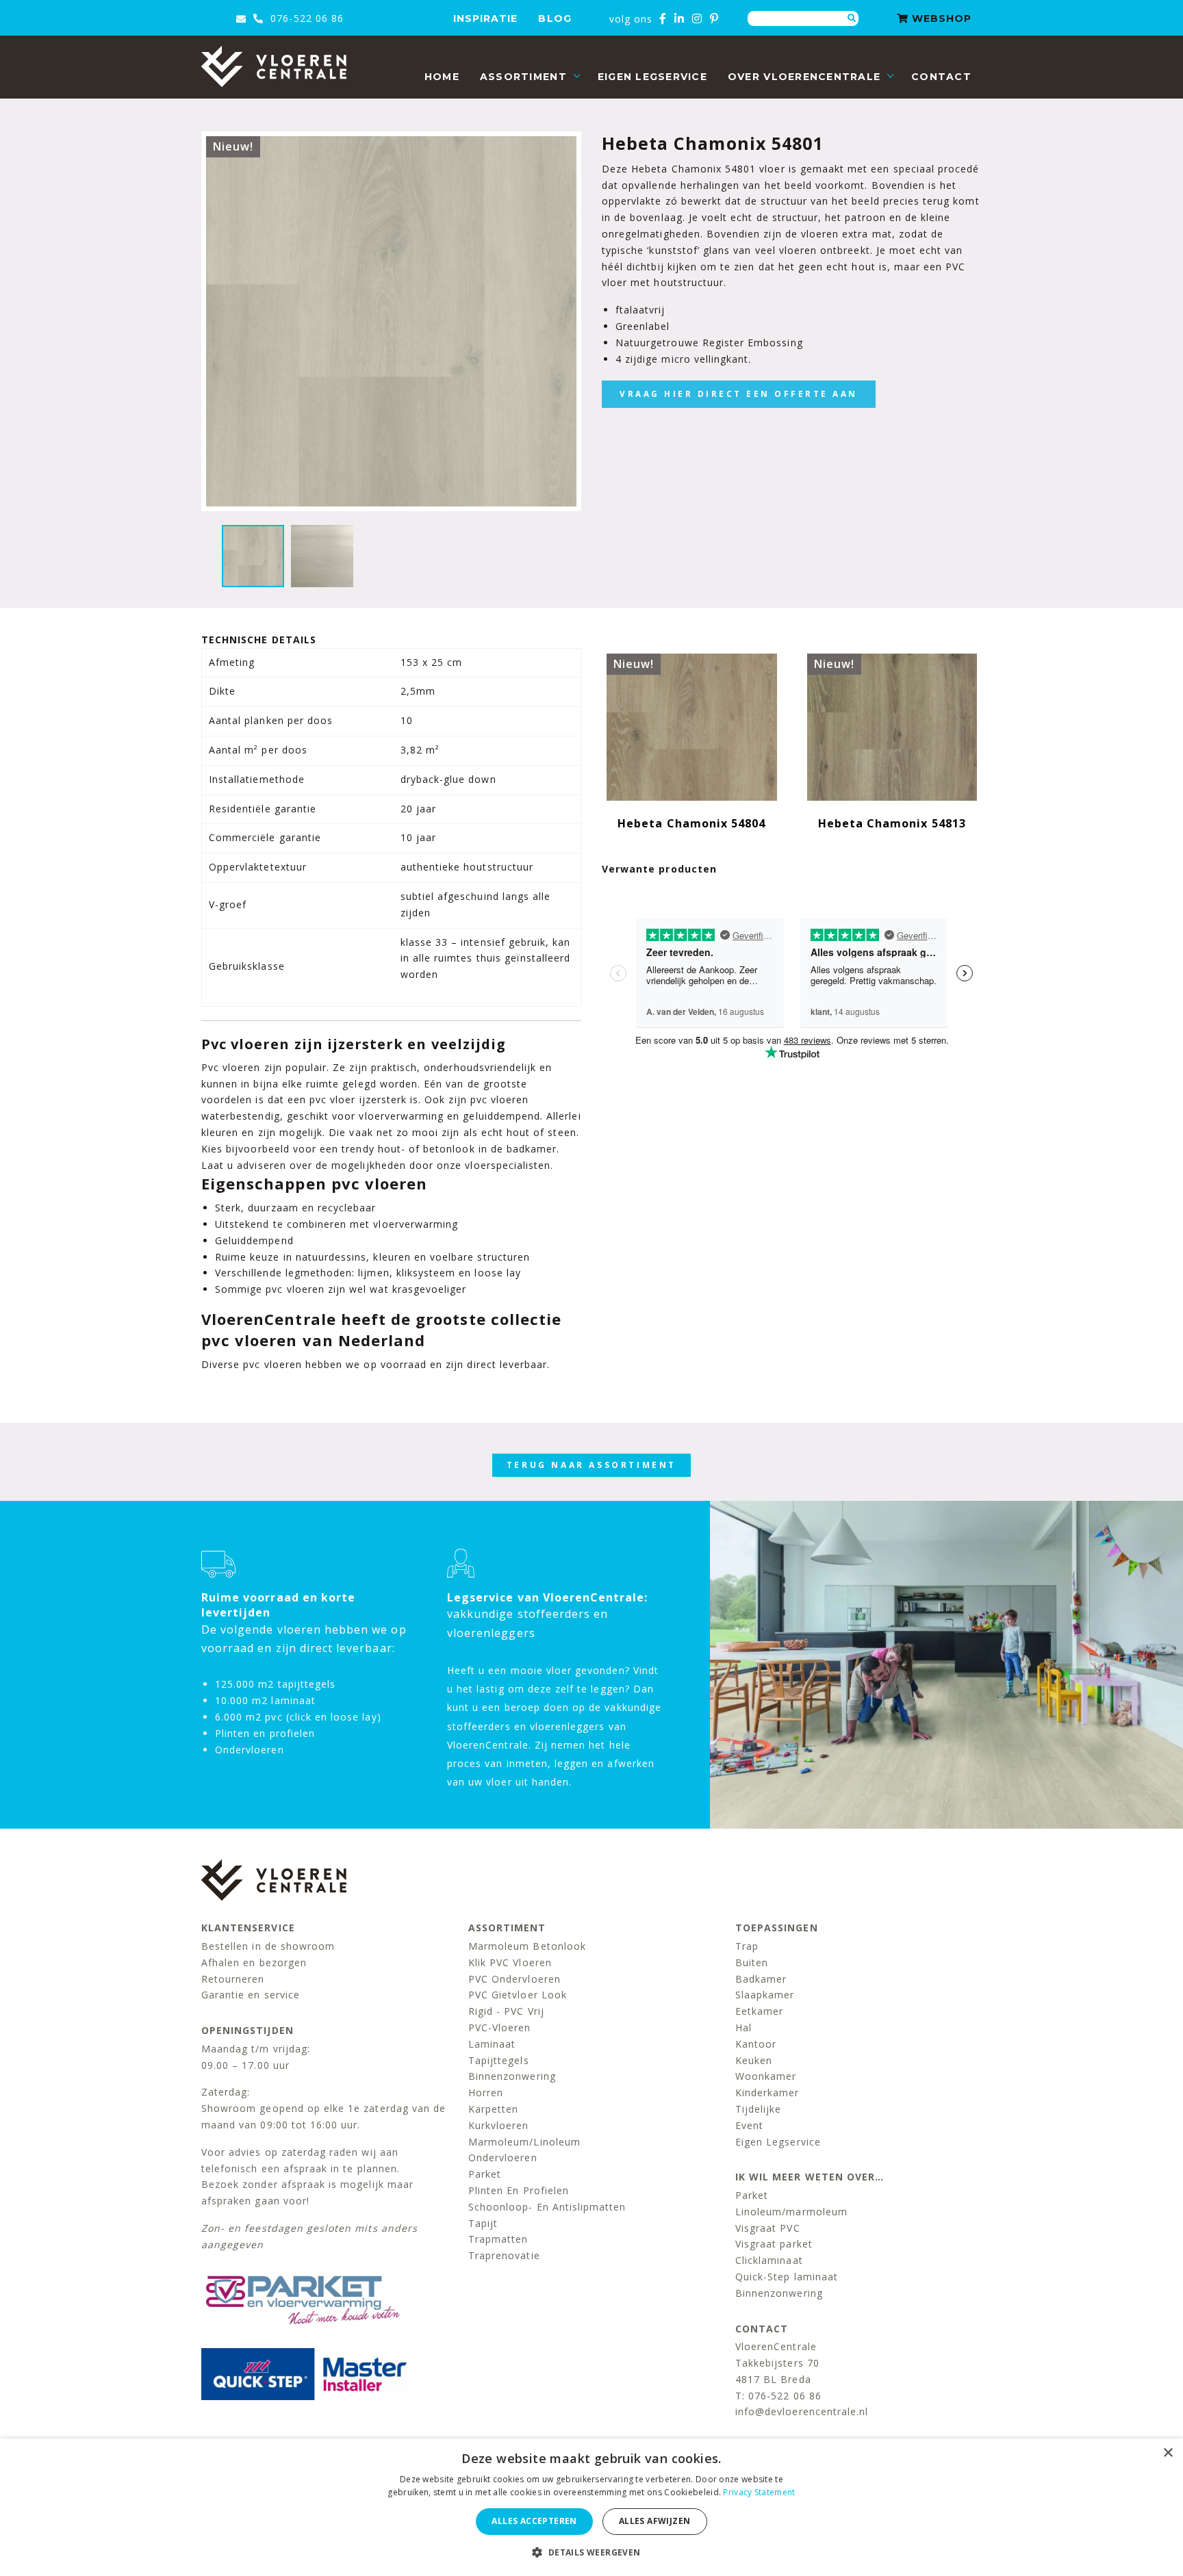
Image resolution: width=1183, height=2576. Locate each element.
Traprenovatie (504, 2255)
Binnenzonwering (512, 2076)
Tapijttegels (499, 2060)
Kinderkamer (767, 2092)
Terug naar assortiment (591, 1465)
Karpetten (493, 2109)
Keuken (754, 2060)
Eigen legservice (652, 77)
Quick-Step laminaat (787, 2277)
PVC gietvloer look (518, 1995)
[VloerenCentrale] (274, 66)
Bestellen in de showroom (268, 1946)
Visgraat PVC (768, 2228)
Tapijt (483, 2223)
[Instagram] (697, 18)
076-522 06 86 (305, 18)
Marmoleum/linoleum (524, 2142)
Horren (486, 2092)
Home (442, 77)
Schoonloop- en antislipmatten (547, 2207)
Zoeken (852, 18)
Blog (555, 18)
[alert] (591, 2507)
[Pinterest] (714, 18)
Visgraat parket (774, 2244)
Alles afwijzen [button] (655, 2521)
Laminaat (492, 2044)
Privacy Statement (759, 2492)
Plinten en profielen (519, 2190)
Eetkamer (759, 2011)
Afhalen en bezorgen (254, 1962)
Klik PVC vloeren (510, 1962)
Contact (941, 77)
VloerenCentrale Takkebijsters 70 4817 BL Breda (777, 2363)
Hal (743, 2027)
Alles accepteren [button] (534, 2521)
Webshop (940, 18)
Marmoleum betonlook (527, 1946)
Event (749, 2125)
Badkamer (761, 1979)
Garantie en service (251, 1995)
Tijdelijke (759, 2109)
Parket (485, 2174)
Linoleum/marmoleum (791, 2212)
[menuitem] (442, 77)
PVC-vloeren (500, 2027)
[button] (591, 2552)
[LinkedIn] (679, 18)
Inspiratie (486, 18)
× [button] (1168, 2453)
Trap (747, 1946)
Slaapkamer (765, 1995)
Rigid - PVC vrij (506, 2011)
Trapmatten (498, 2239)
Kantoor (756, 2044)
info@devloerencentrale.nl (802, 2411)
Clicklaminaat (769, 2260)
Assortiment (523, 77)
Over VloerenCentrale (804, 77)
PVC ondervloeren (514, 1979)
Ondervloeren (503, 2158)
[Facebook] (663, 18)
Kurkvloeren (499, 2125)
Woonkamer (766, 2076)
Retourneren (233, 1979)
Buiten (752, 1962)
